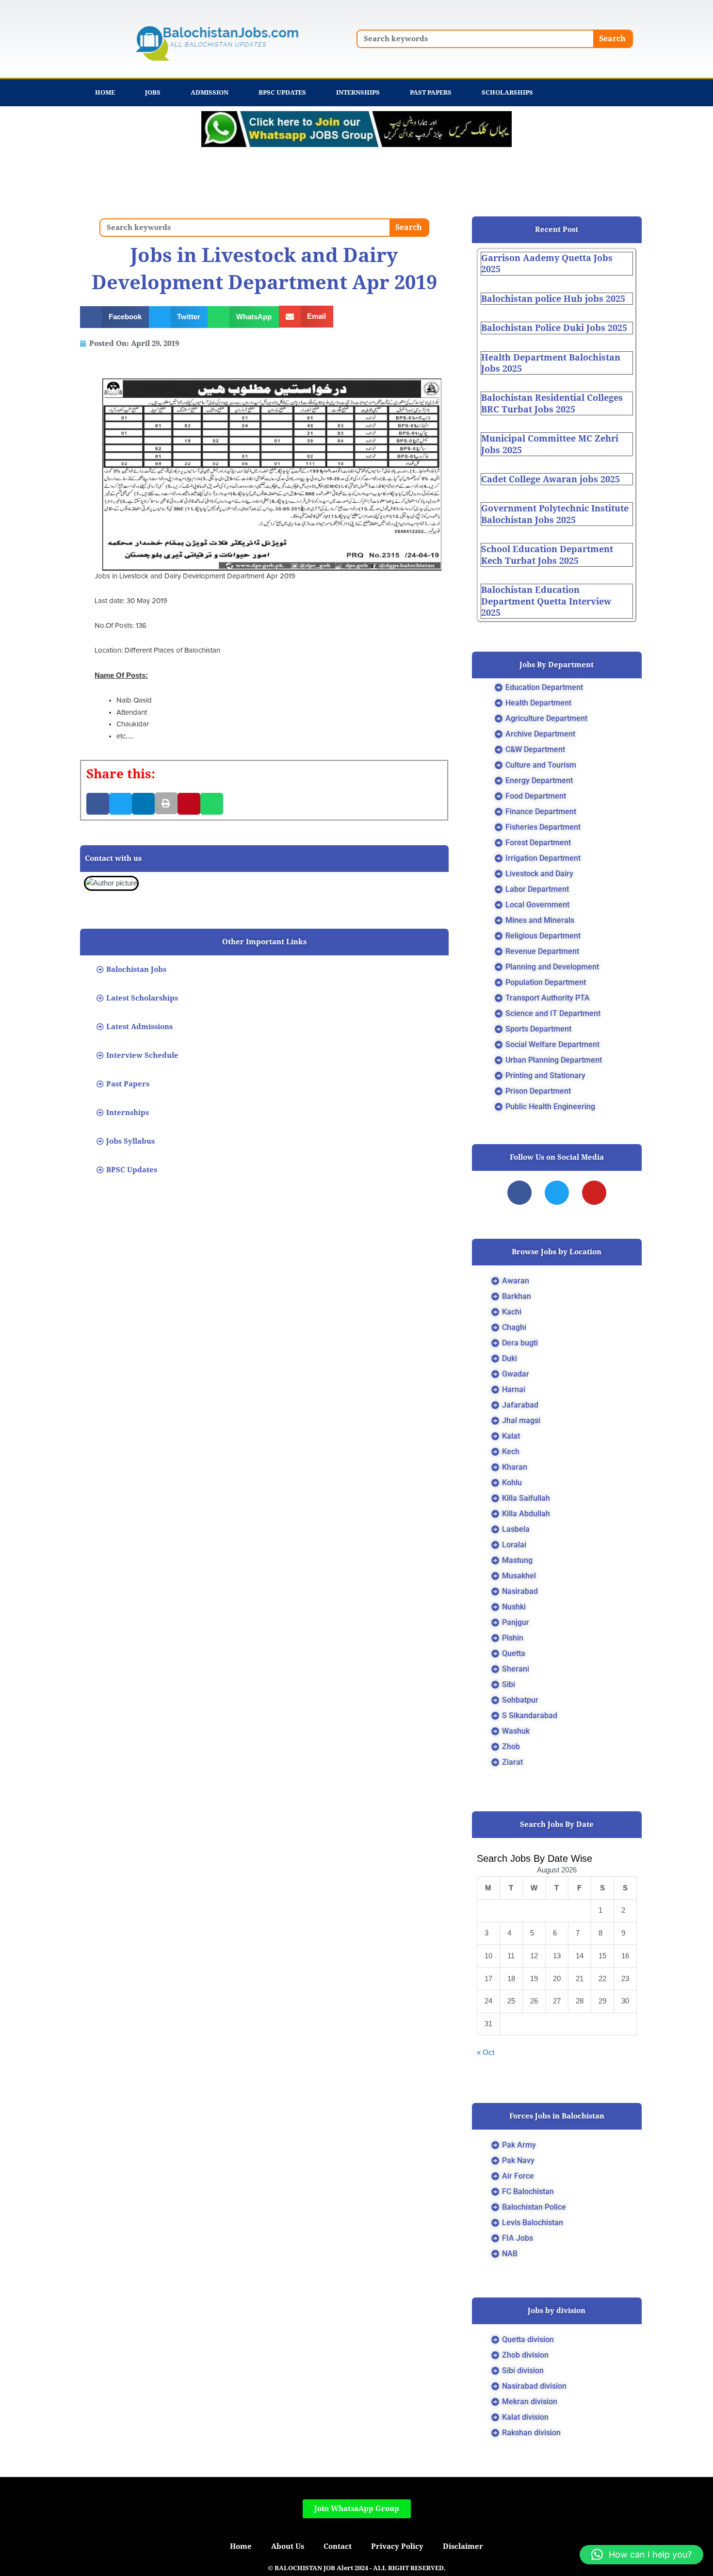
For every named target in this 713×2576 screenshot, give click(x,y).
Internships (358, 92)
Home (105, 92)
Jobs (153, 92)
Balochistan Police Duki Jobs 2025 (554, 328)
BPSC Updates (282, 92)
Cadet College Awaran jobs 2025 (551, 479)
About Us (288, 2546)
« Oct (486, 2052)
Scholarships (507, 92)
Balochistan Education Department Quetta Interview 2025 (546, 601)
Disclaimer (463, 2546)
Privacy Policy (397, 2546)
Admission (210, 92)
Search (612, 39)
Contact (338, 2546)
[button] (114, 317)
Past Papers (431, 92)
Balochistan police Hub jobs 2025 (553, 299)
